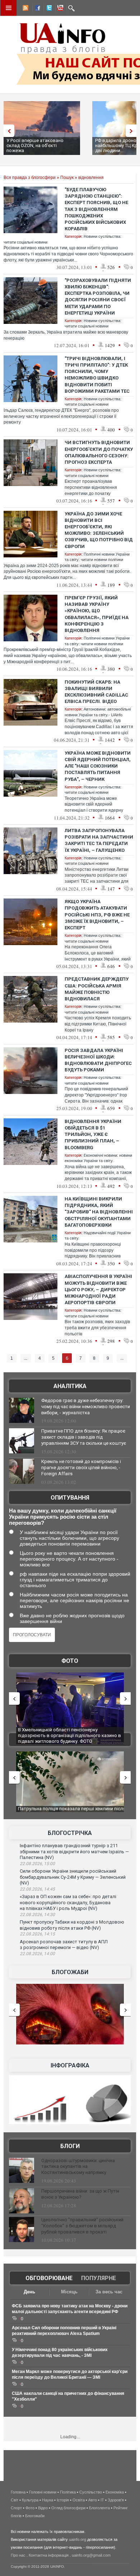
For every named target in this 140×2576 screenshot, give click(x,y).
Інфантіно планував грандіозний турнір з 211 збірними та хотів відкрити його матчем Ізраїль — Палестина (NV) (74, 1851)
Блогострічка (70, 1833)
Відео (43, 2508)
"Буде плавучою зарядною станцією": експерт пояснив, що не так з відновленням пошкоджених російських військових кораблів (96, 209)
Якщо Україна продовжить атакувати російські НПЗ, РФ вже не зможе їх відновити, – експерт (97, 915)
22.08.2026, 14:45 (37, 1889)
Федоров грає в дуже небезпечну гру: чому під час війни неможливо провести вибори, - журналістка (86, 1407)
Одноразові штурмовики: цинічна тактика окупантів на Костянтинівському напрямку (78, 2167)
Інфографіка (70, 2065)
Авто (93, 2500)
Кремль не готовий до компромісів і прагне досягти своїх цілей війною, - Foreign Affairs (81, 1468)
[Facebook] (36, 9)
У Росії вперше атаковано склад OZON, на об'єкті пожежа (35, 145)
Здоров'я (116, 2500)
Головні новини (43, 2492)
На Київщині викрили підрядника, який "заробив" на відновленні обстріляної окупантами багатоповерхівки (99, 1212)
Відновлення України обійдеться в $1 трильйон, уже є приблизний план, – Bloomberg (93, 1134)
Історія (63, 2500)
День (29, 2292)
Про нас (18, 2555)
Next (133, 131)
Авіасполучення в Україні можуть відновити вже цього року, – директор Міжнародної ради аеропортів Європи (98, 1289)
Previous (7, 131)
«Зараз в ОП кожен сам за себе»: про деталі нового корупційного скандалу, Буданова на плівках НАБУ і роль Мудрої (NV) (68, 1902)
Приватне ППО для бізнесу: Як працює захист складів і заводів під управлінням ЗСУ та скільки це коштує (84, 1437)
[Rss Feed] (25, 9)
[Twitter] (48, 9)
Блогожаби (70, 1972)
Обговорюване (49, 2278)
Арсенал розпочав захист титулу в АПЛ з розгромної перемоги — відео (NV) (64, 1945)
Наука (48, 2500)
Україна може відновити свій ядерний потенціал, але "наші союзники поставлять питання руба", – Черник (98, 766)
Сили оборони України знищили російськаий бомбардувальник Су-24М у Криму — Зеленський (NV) (73, 1877)
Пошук (67, 178)
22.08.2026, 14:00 (37, 1954)
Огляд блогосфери (68, 2508)
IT (102, 2500)
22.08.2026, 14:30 (37, 1915)
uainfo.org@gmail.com (91, 2555)
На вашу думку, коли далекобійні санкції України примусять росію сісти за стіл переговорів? (63, 1517)
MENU (9, 8)
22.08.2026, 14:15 (37, 1934)
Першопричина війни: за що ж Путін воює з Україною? (80, 2194)
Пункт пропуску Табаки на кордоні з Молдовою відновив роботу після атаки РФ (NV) (72, 1925)
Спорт (16, 2508)
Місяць (69, 2292)
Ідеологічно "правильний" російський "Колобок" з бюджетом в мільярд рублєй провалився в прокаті (82, 2226)
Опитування (70, 1498)
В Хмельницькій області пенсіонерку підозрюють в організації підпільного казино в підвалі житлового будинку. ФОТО (69, 1735)
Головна (18, 2492)
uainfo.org (78, 2539)
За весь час (109, 2292)
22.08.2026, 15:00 (37, 1864)
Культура (30, 2500)
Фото (70, 1661)
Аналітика (70, 1386)
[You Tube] (59, 9)
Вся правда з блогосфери (30, 178)
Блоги (70, 2146)
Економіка (115, 2492)
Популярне (99, 2278)
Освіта (79, 2500)
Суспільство (91, 2492)
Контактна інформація (49, 2555)
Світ (15, 2500)
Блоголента (99, 2508)
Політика (68, 2492)
